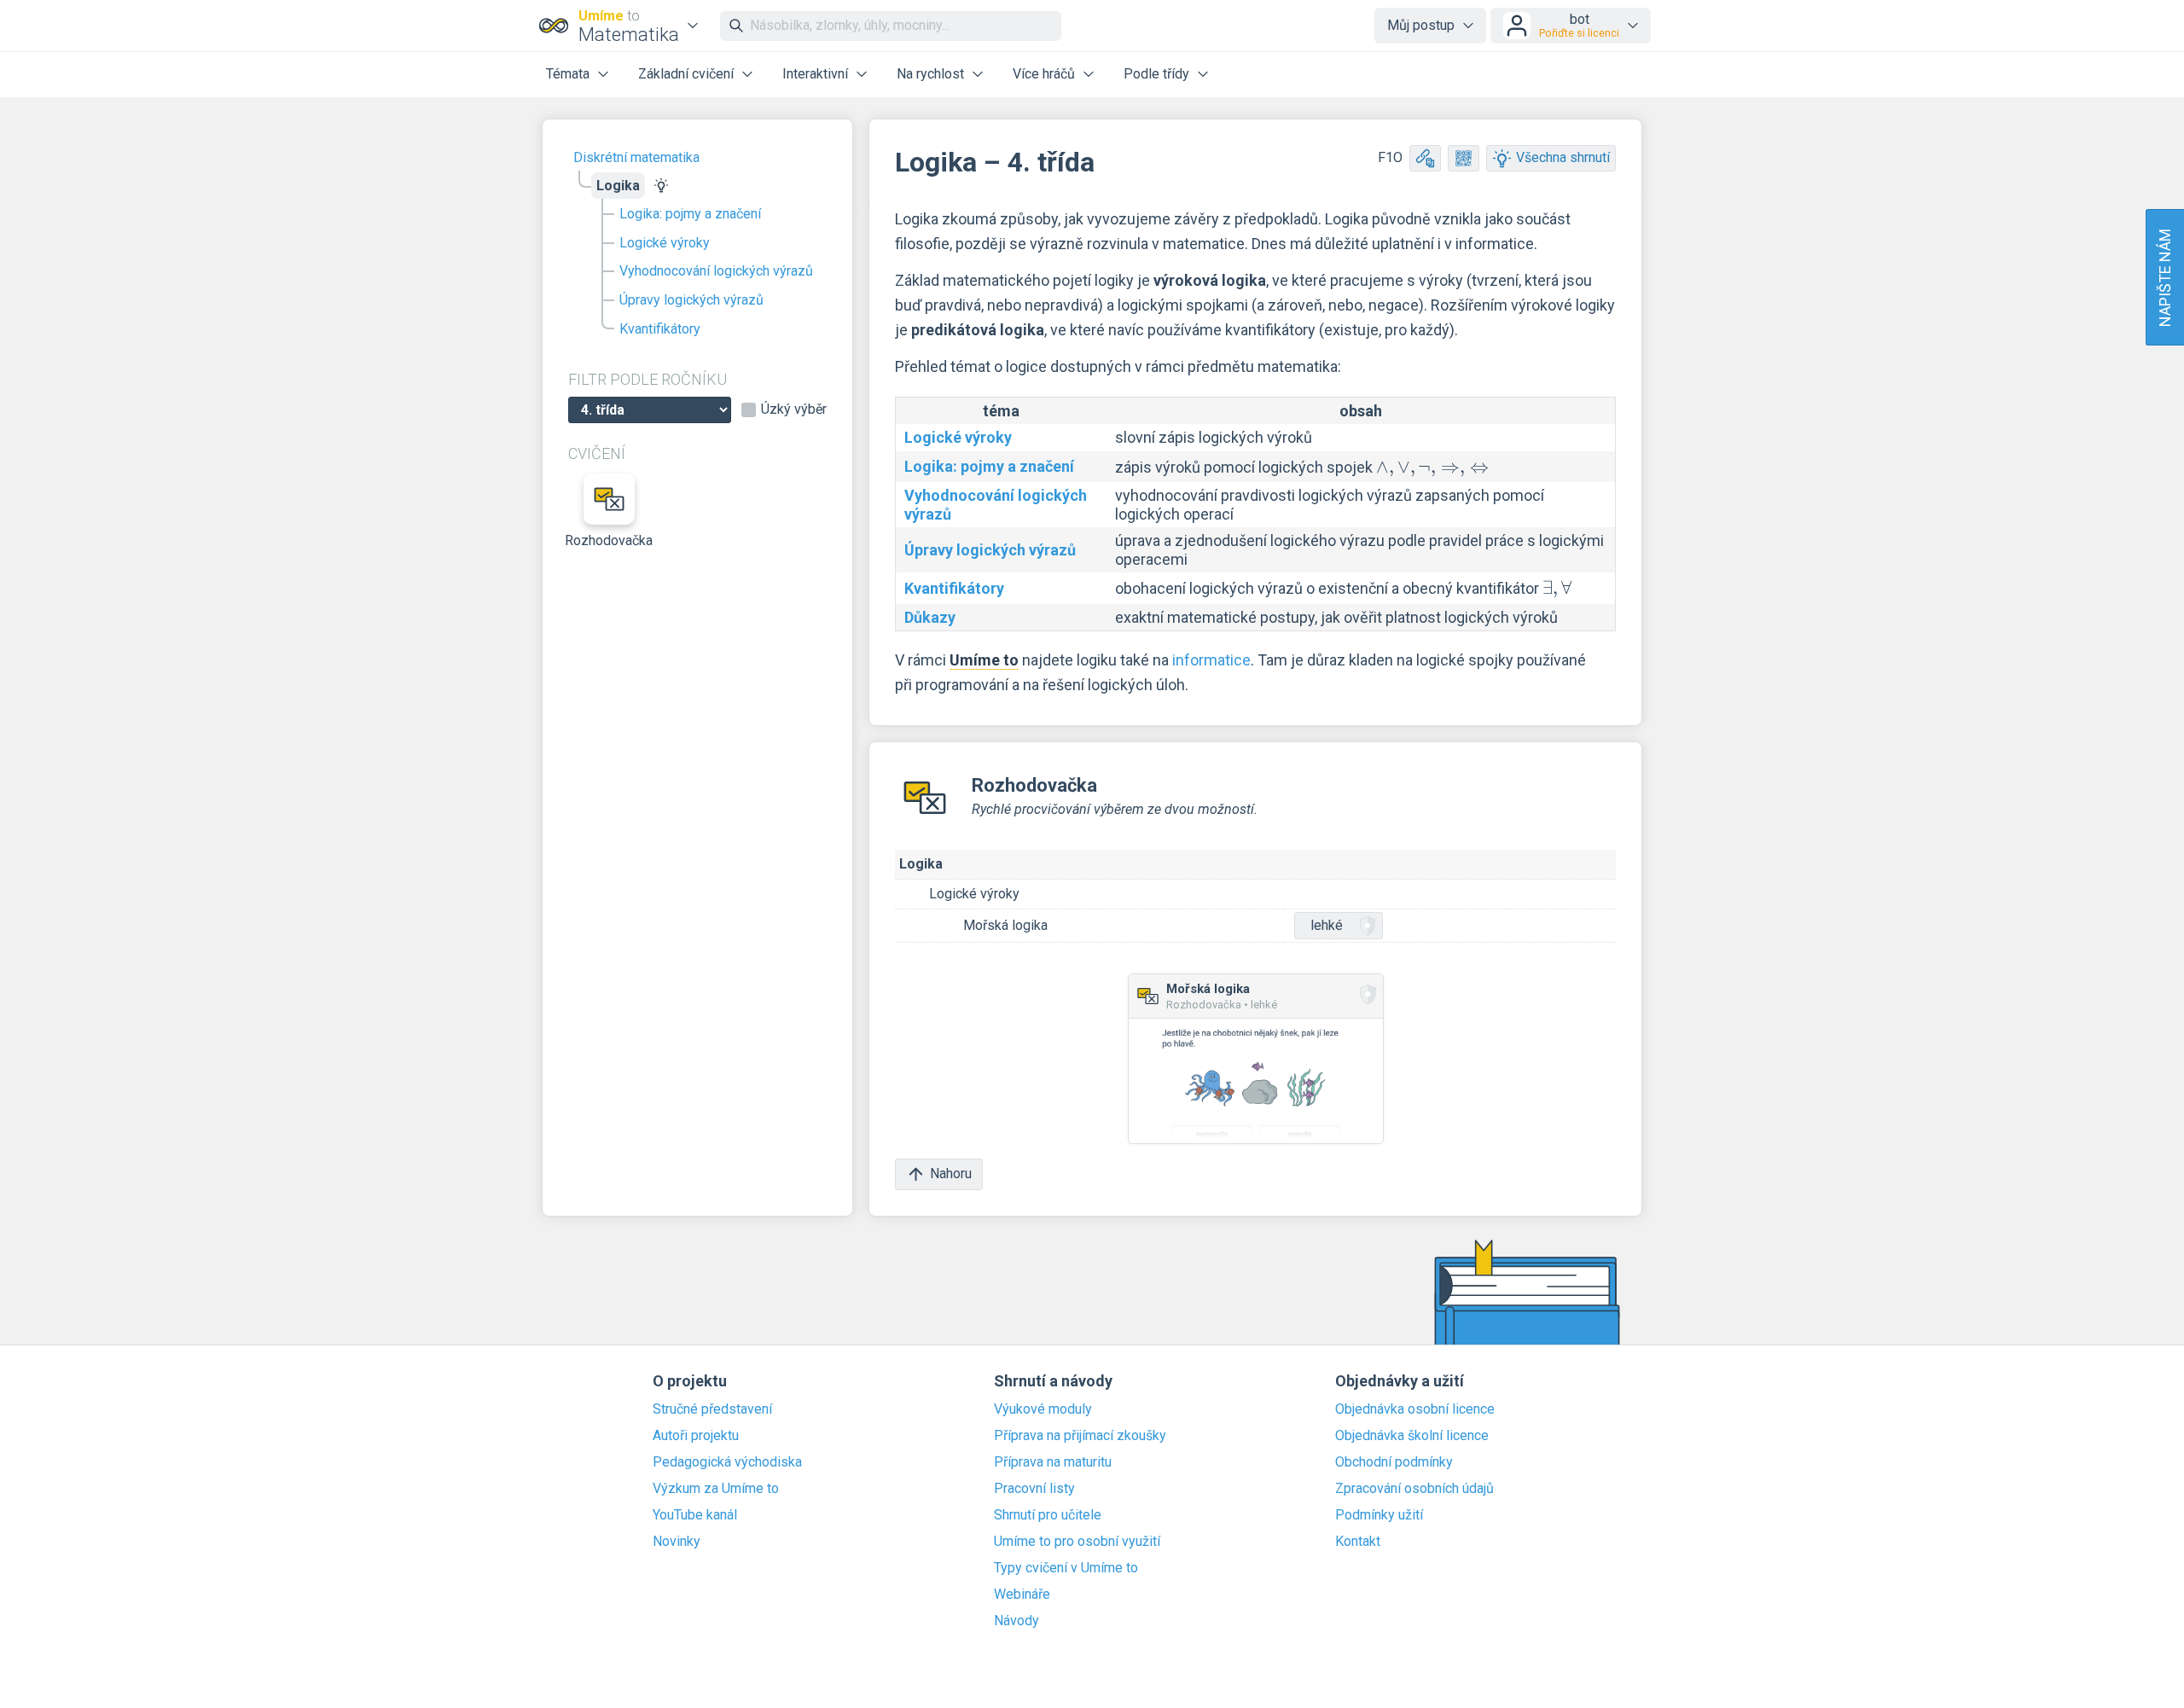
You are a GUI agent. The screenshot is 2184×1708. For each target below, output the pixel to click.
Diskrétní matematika (636, 157)
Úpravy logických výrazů (691, 300)
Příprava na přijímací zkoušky (1080, 1436)
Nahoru (951, 1174)
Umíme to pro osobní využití (1077, 1542)
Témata (568, 74)
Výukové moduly (1043, 1409)
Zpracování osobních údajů (1414, 1489)
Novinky (677, 1542)
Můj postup (1421, 25)
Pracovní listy (1034, 1489)
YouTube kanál (695, 1515)
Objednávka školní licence (1412, 1436)
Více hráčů (1044, 74)
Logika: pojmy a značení (690, 214)
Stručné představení (712, 1409)
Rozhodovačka (609, 540)
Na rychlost (930, 74)
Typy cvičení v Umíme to (1066, 1568)
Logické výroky (665, 243)
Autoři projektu (696, 1436)
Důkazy (930, 617)
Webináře (1022, 1595)
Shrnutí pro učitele (1048, 1515)
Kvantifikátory (660, 329)
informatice (1211, 660)
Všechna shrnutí (1563, 157)
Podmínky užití (1379, 1515)
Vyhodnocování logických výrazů (716, 271)
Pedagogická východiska (727, 1462)
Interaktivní (815, 74)
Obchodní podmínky (1394, 1462)
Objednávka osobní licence (1415, 1409)
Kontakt (1358, 1542)
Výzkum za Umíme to (716, 1489)
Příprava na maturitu (1053, 1462)
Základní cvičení (686, 74)
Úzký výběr (794, 410)
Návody (1016, 1621)
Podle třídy (1156, 74)
